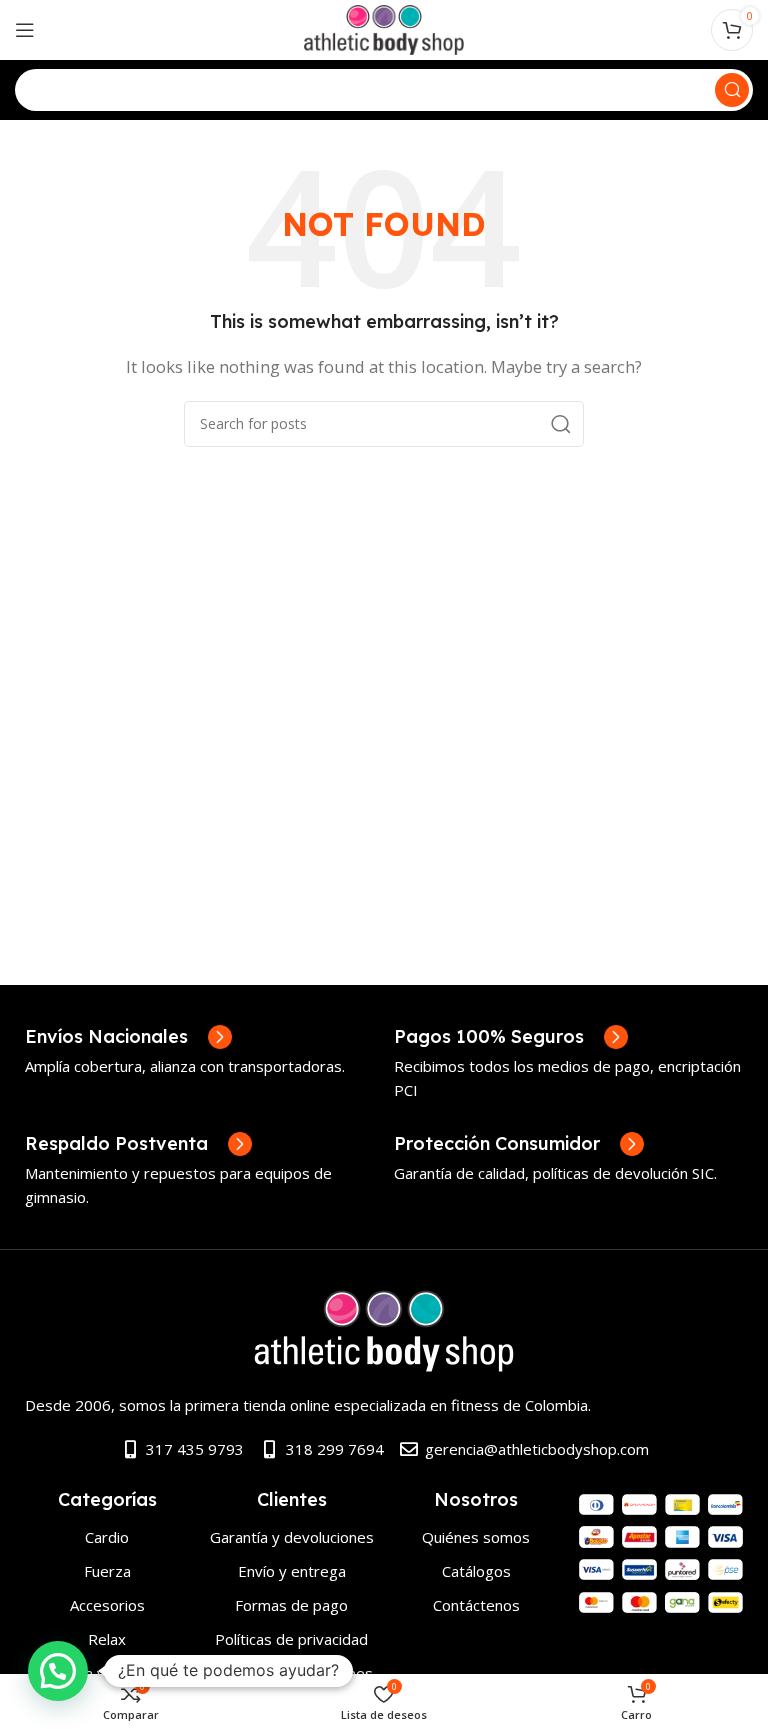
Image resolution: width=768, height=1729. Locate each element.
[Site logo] (384, 28)
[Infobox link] (128, 1037)
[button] (58, 1671)
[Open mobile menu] (25, 30)
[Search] (732, 90)
